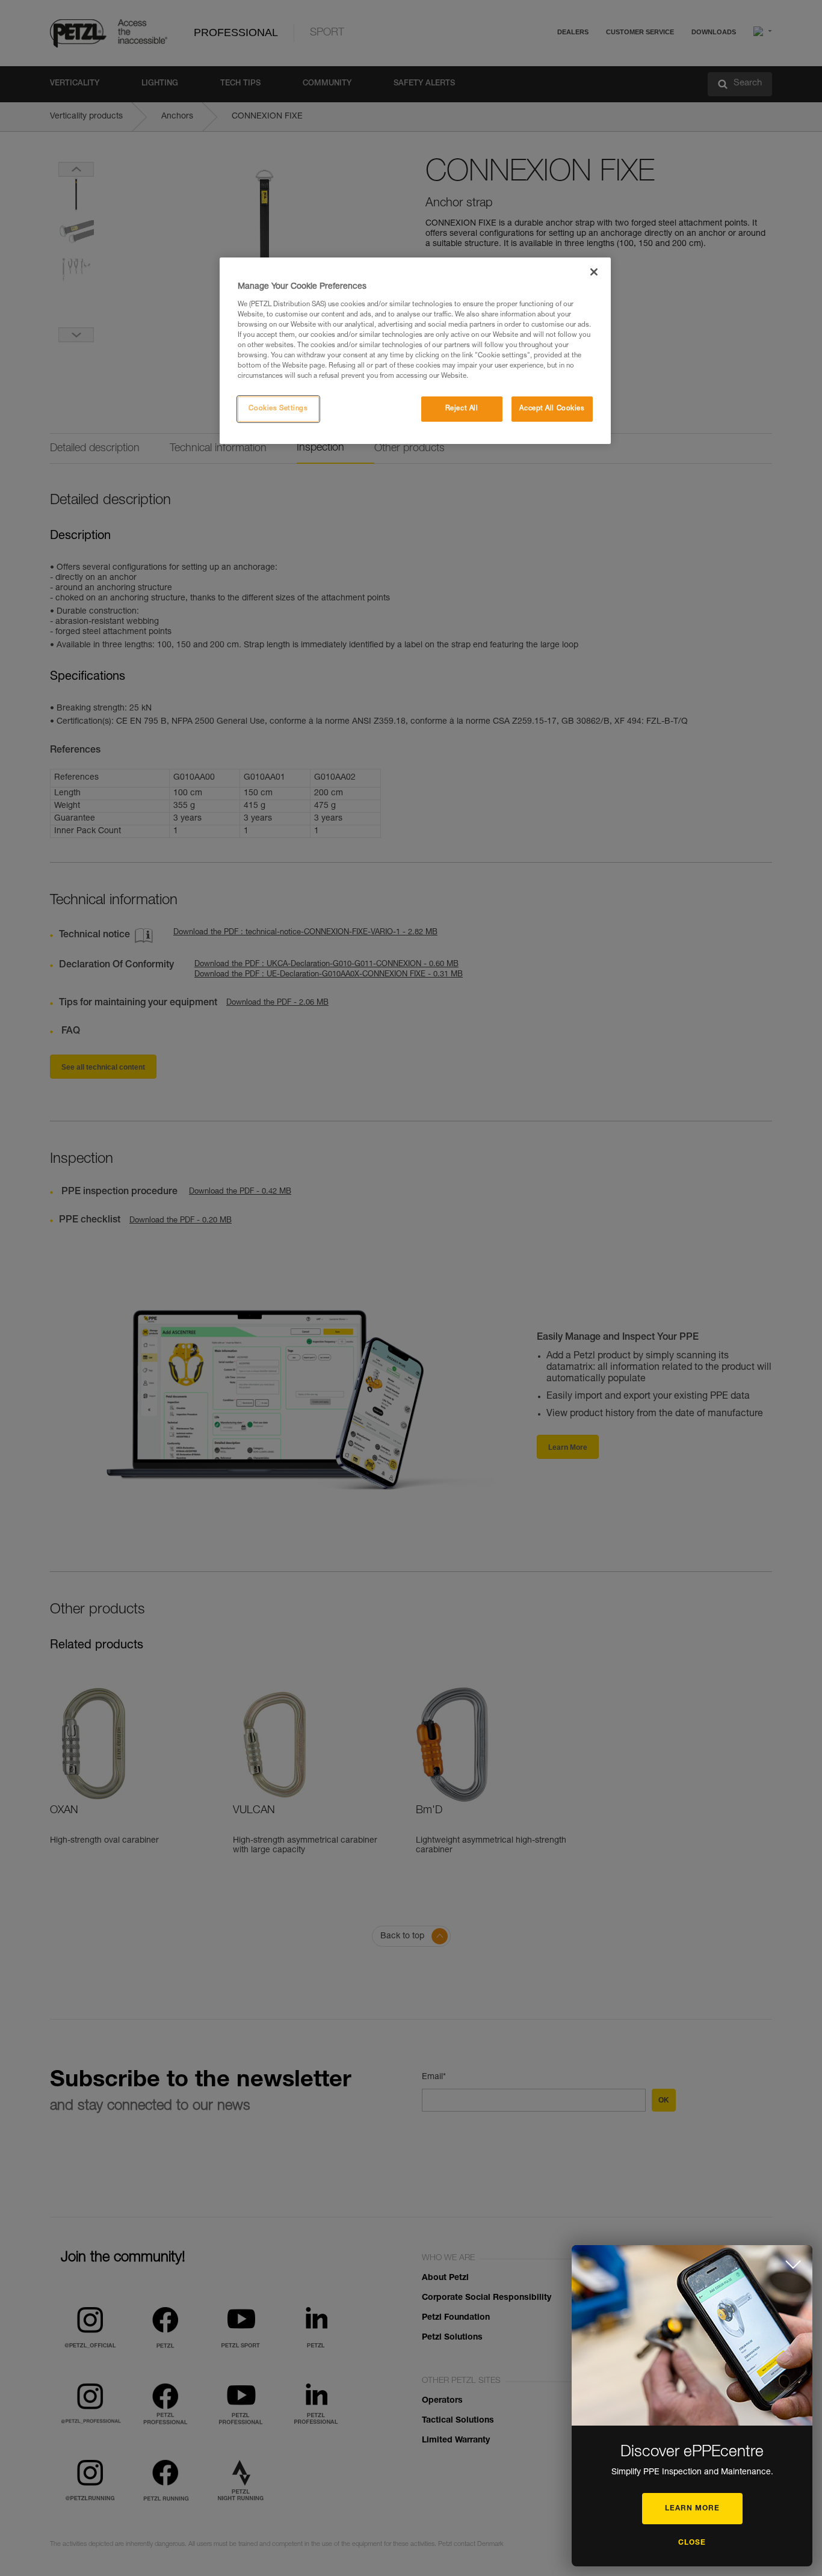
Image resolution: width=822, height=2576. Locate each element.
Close (692, 2543)
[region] (415, 351)
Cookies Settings (278, 409)
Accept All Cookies (552, 409)
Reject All (462, 409)
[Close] (594, 272)
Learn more (692, 2509)
